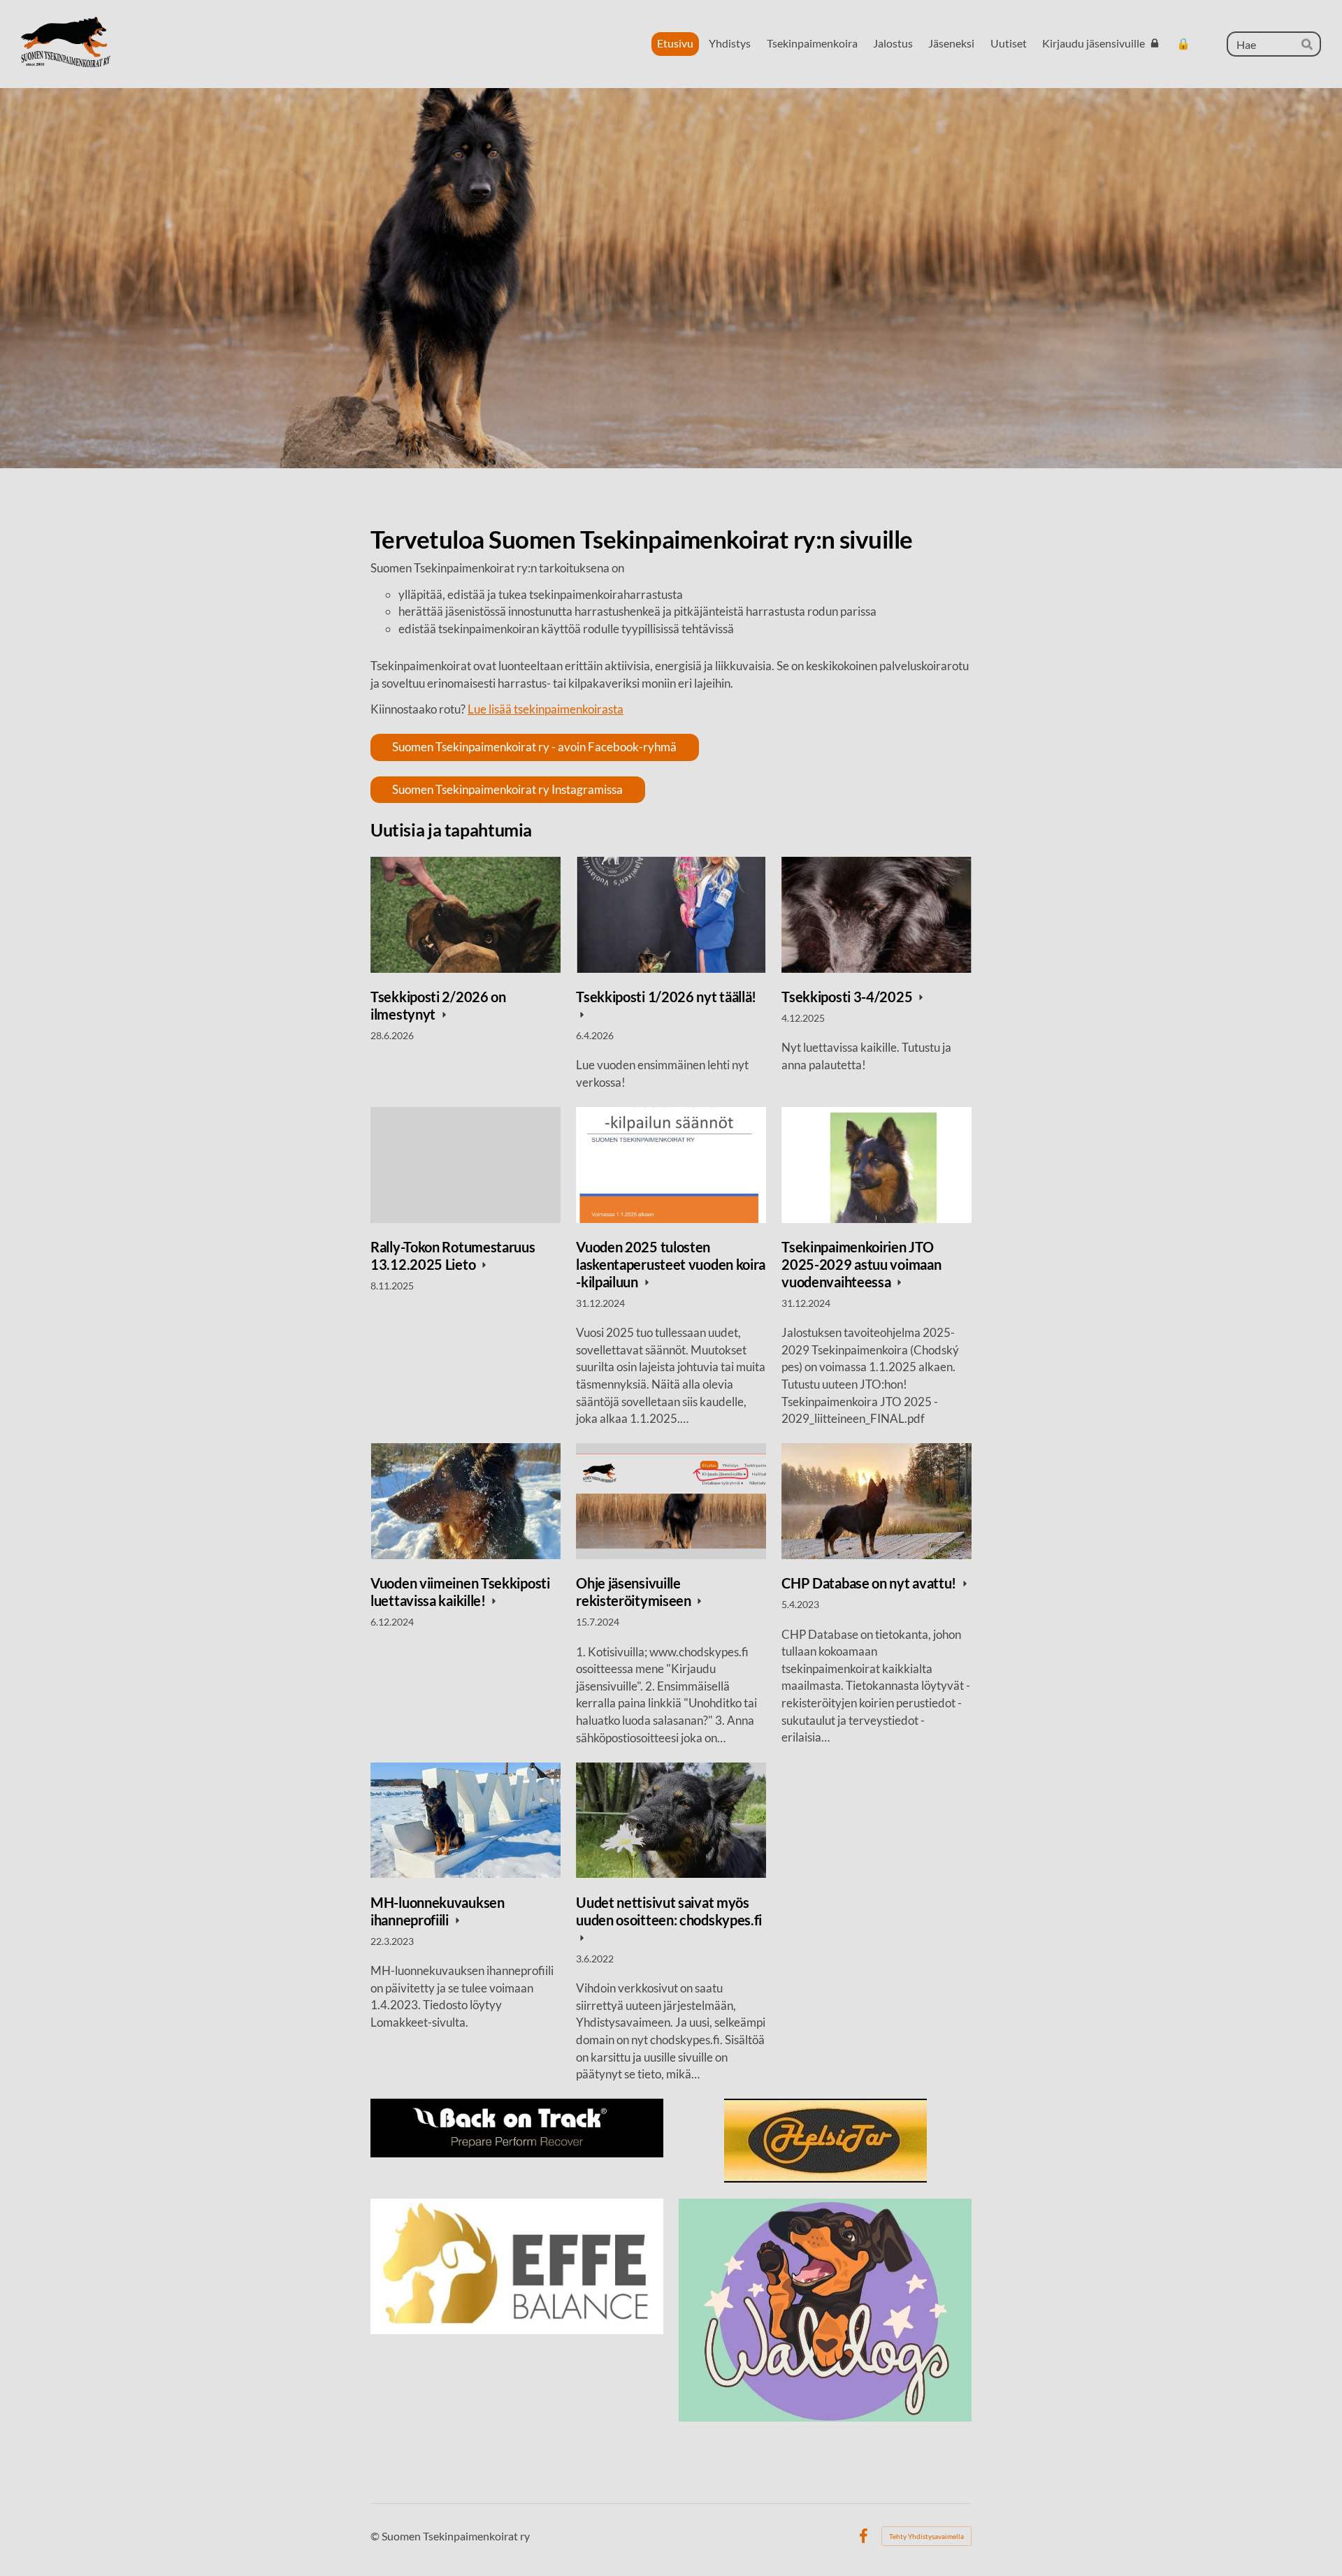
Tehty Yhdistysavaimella (926, 2536)
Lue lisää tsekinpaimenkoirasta (546, 709)
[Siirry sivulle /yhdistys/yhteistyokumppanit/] (517, 2128)
